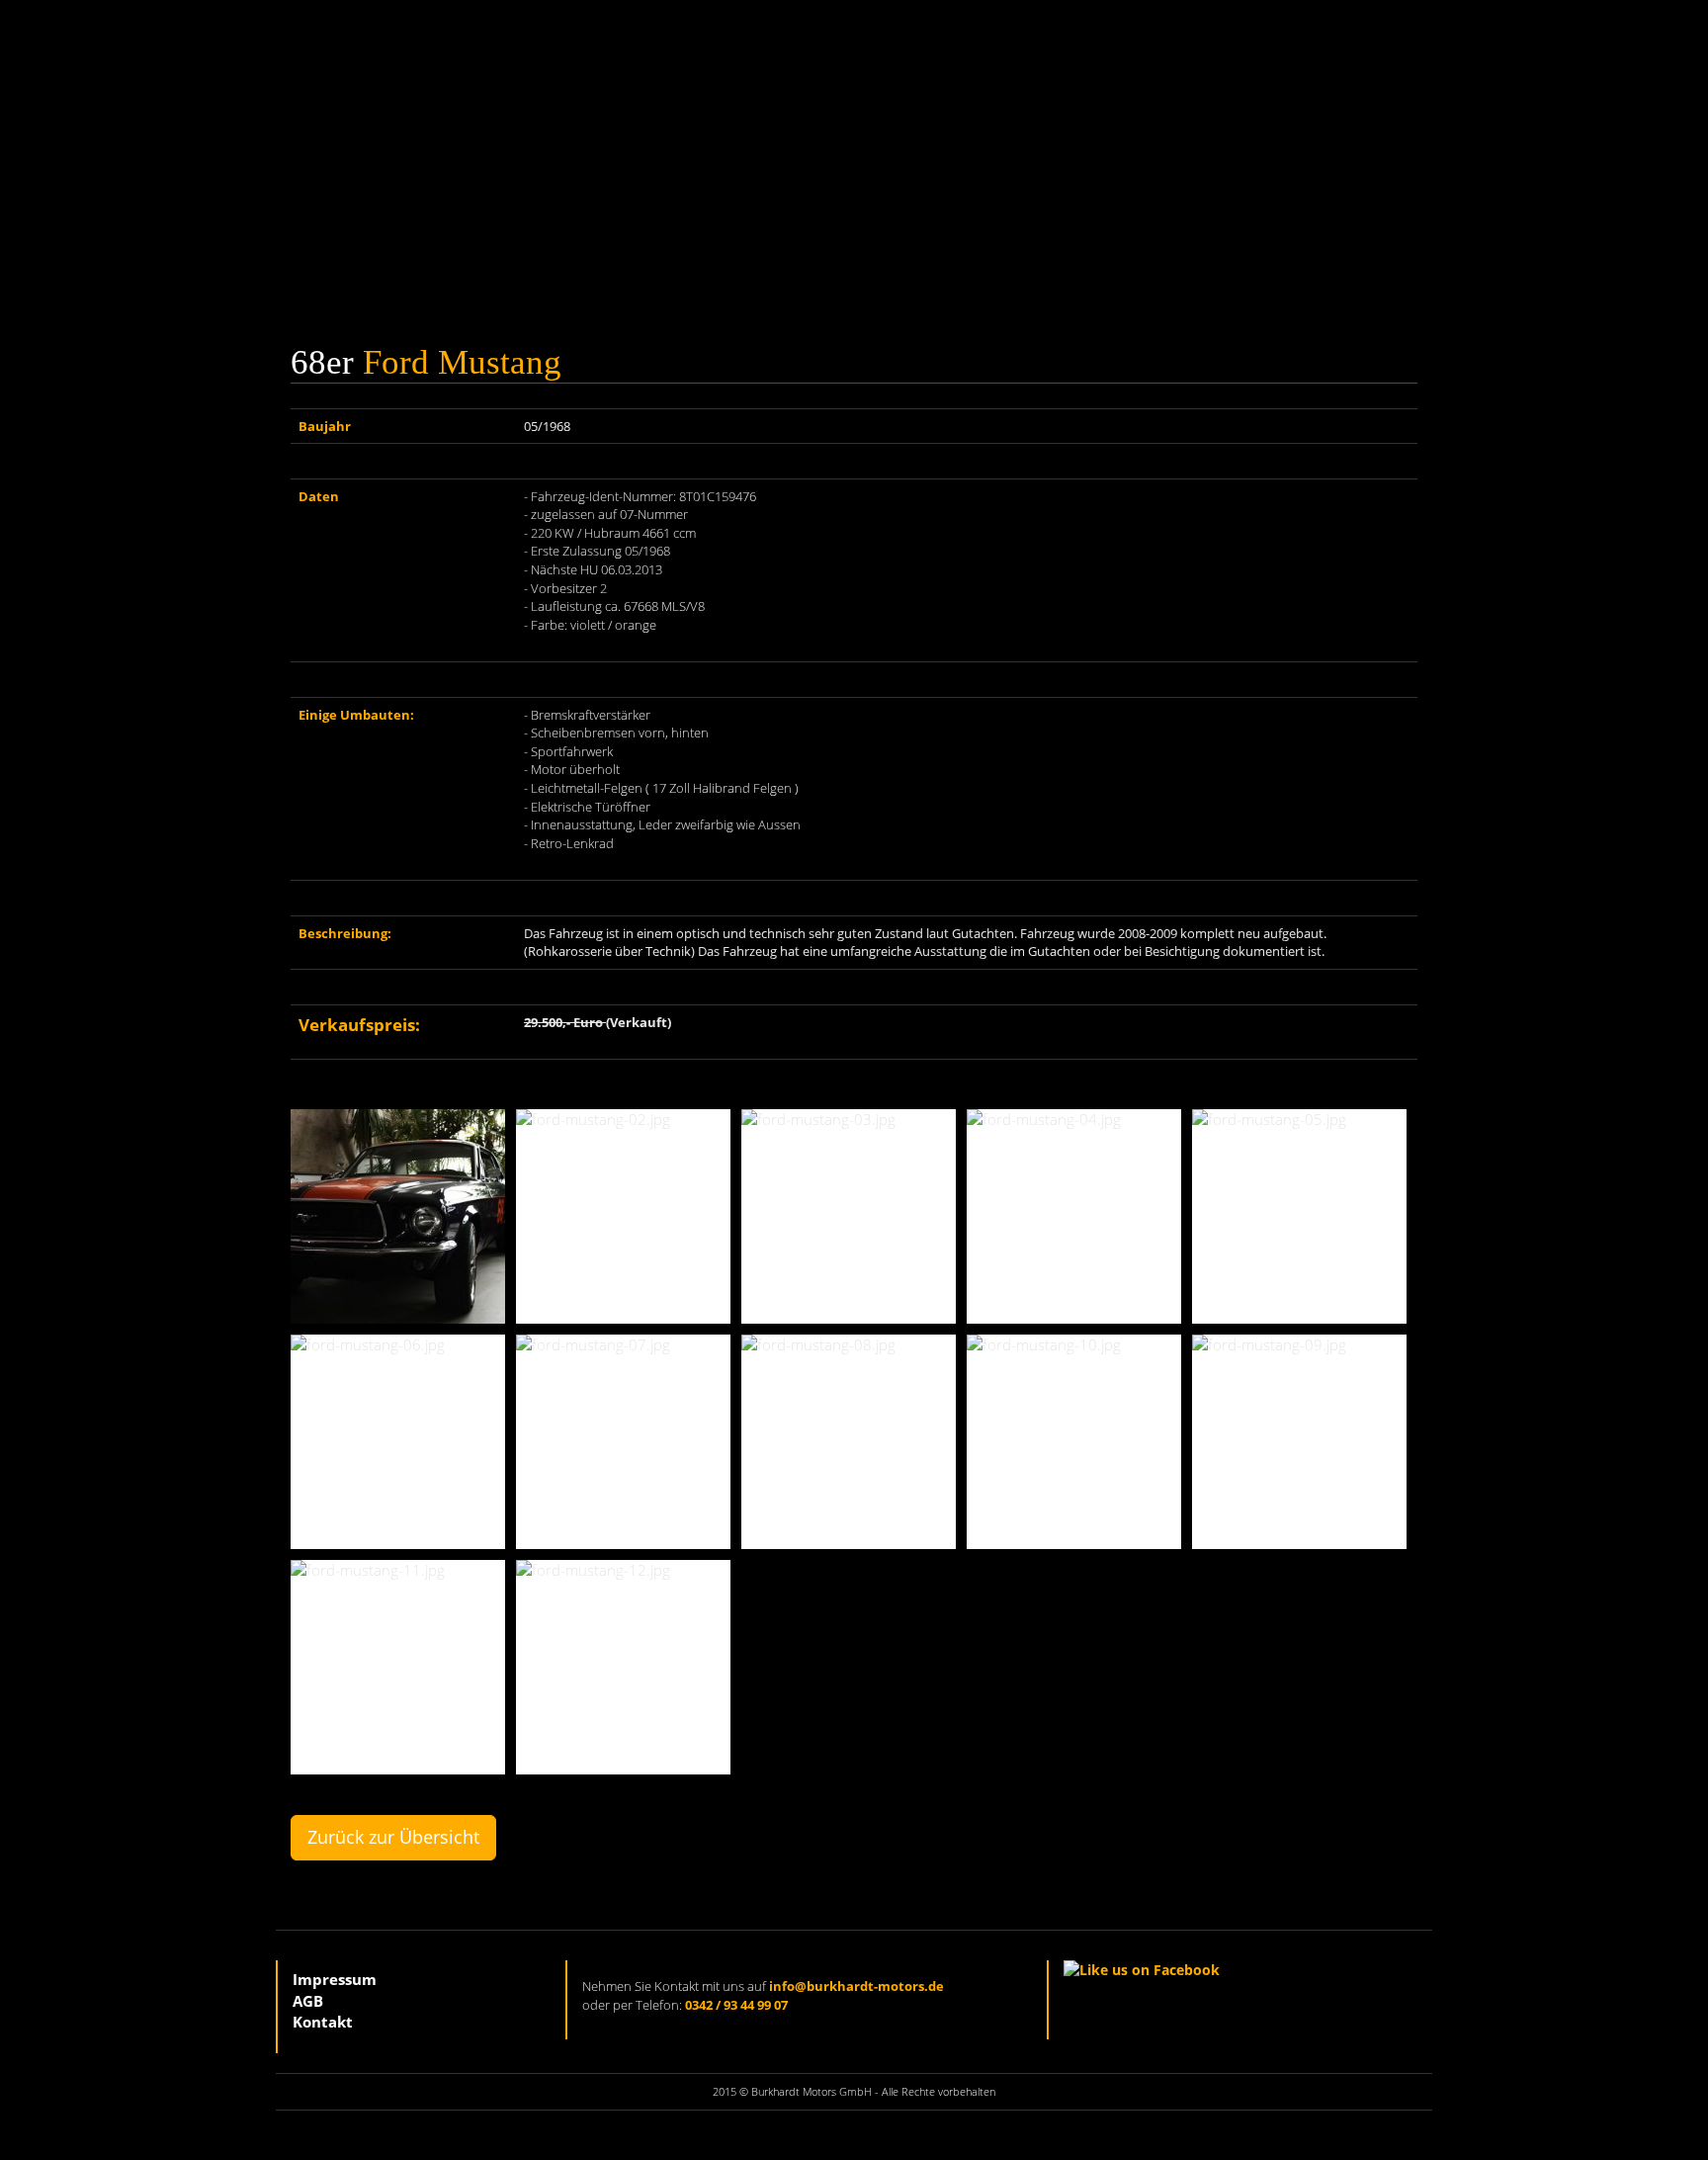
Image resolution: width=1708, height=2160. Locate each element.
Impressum (335, 1979)
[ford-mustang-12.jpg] (623, 1667)
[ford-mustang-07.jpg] (623, 1442)
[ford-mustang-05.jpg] (1299, 1216)
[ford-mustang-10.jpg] (1074, 1442)
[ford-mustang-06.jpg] (398, 1442)
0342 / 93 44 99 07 (736, 2005)
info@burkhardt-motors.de (856, 1986)
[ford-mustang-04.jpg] (1074, 1216)
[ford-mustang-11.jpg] (398, 1667)
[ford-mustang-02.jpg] (623, 1216)
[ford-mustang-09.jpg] (1299, 1442)
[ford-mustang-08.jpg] (849, 1442)
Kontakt (323, 2022)
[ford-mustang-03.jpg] (849, 1216)
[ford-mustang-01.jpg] (398, 1216)
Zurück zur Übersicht (393, 1837)
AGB (308, 2001)
